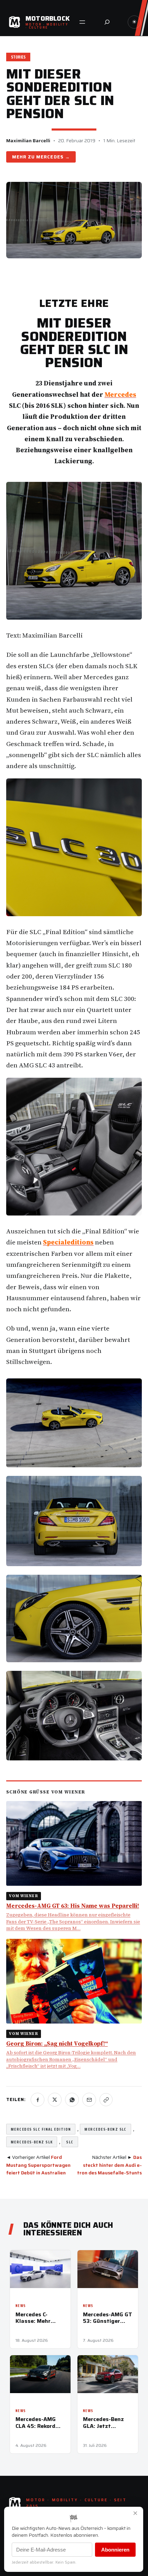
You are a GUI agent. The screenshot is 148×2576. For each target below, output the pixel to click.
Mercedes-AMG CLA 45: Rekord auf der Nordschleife (36, 2422)
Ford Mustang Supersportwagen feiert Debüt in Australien (38, 2165)
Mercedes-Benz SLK (32, 2142)
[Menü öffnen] (82, 22)
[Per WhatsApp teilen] (72, 2100)
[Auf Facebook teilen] (38, 2100)
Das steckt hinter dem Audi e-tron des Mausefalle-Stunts (109, 2165)
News (21, 2306)
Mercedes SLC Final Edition (41, 2129)
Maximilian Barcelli (28, 141)
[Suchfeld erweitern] (107, 22)
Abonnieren (115, 2550)
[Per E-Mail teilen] (89, 2100)
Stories (18, 57)
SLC (70, 2142)
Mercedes (50, 157)
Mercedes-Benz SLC (105, 2129)
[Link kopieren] (106, 2100)
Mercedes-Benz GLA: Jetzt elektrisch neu (103, 2422)
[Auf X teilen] (55, 2100)
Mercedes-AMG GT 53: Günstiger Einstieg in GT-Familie (108, 2318)
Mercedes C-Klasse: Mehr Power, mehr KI (35, 2318)
